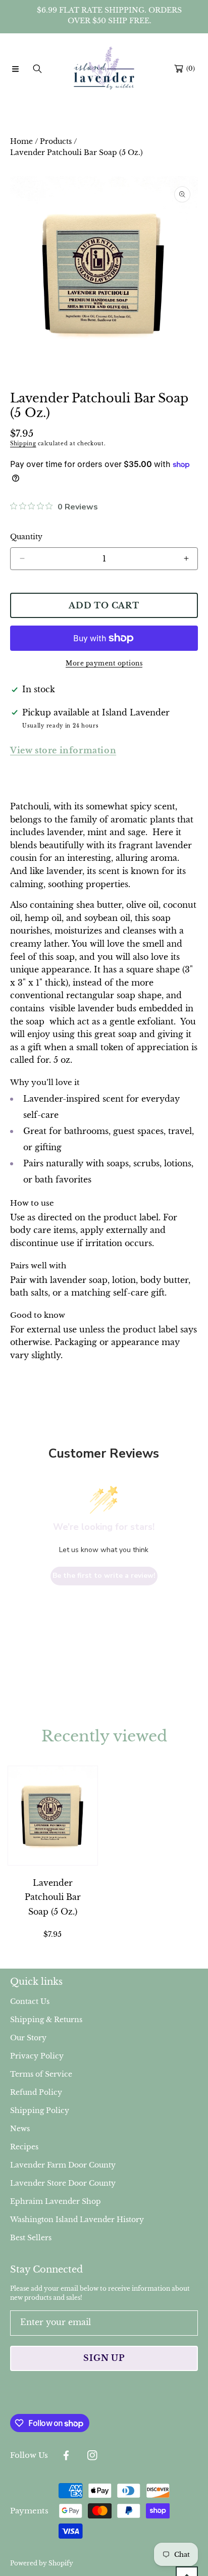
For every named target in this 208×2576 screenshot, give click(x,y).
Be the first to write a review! (104, 1576)
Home (21, 141)
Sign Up (104, 2358)
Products (56, 141)
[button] (15, 69)
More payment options (104, 663)
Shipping (23, 444)
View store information (63, 750)
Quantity (26, 537)
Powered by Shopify (42, 2563)
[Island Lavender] (104, 69)
